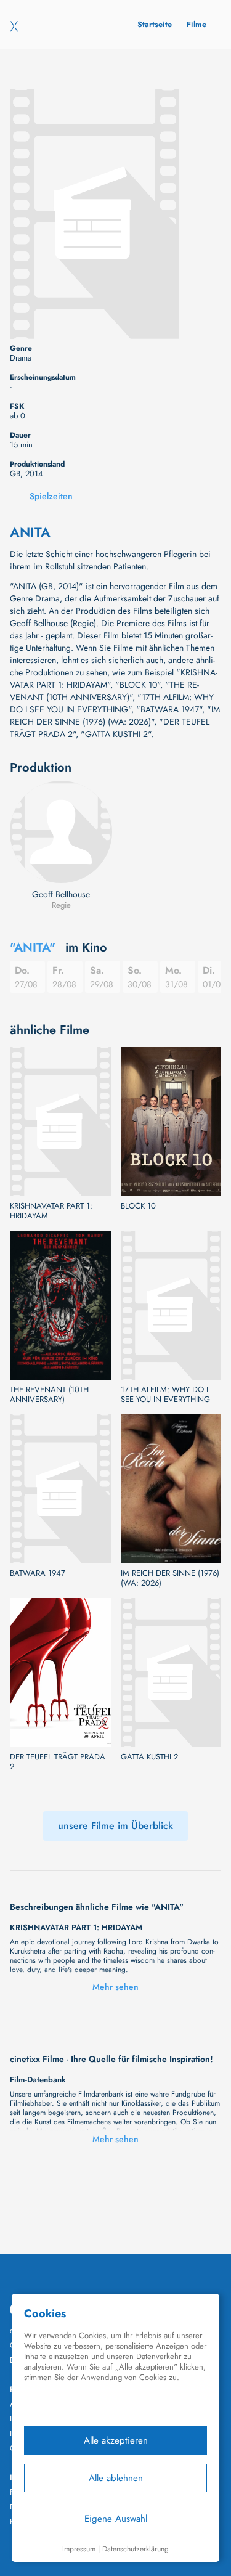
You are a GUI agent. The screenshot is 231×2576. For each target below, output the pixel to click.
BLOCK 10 (138, 1206)
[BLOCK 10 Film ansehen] (171, 1122)
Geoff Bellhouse (61, 894)
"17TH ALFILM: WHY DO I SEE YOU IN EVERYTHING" (112, 703)
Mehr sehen (115, 1987)
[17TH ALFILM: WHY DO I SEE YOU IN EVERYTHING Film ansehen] (171, 1305)
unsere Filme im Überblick (115, 1826)
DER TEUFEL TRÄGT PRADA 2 (58, 1762)
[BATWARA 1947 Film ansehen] (60, 1489)
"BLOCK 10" (138, 685)
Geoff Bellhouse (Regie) (53, 623)
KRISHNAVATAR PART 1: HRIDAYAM (51, 1211)
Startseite (155, 24)
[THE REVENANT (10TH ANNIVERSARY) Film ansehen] (60, 1305)
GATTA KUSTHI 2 (149, 1757)
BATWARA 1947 (38, 1573)
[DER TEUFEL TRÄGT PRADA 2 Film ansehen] (60, 1673)
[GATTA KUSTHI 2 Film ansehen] (171, 1673)
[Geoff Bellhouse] (61, 832)
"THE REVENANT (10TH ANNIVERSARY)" (104, 691)
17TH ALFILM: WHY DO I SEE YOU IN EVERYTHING (165, 1395)
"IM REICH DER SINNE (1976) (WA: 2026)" (115, 715)
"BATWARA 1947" (169, 709)
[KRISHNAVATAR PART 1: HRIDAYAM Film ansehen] (60, 1122)
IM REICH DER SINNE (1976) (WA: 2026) (170, 1578)
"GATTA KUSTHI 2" (116, 734)
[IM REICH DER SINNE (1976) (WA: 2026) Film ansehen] (171, 1489)
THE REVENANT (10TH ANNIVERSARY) (49, 1395)
